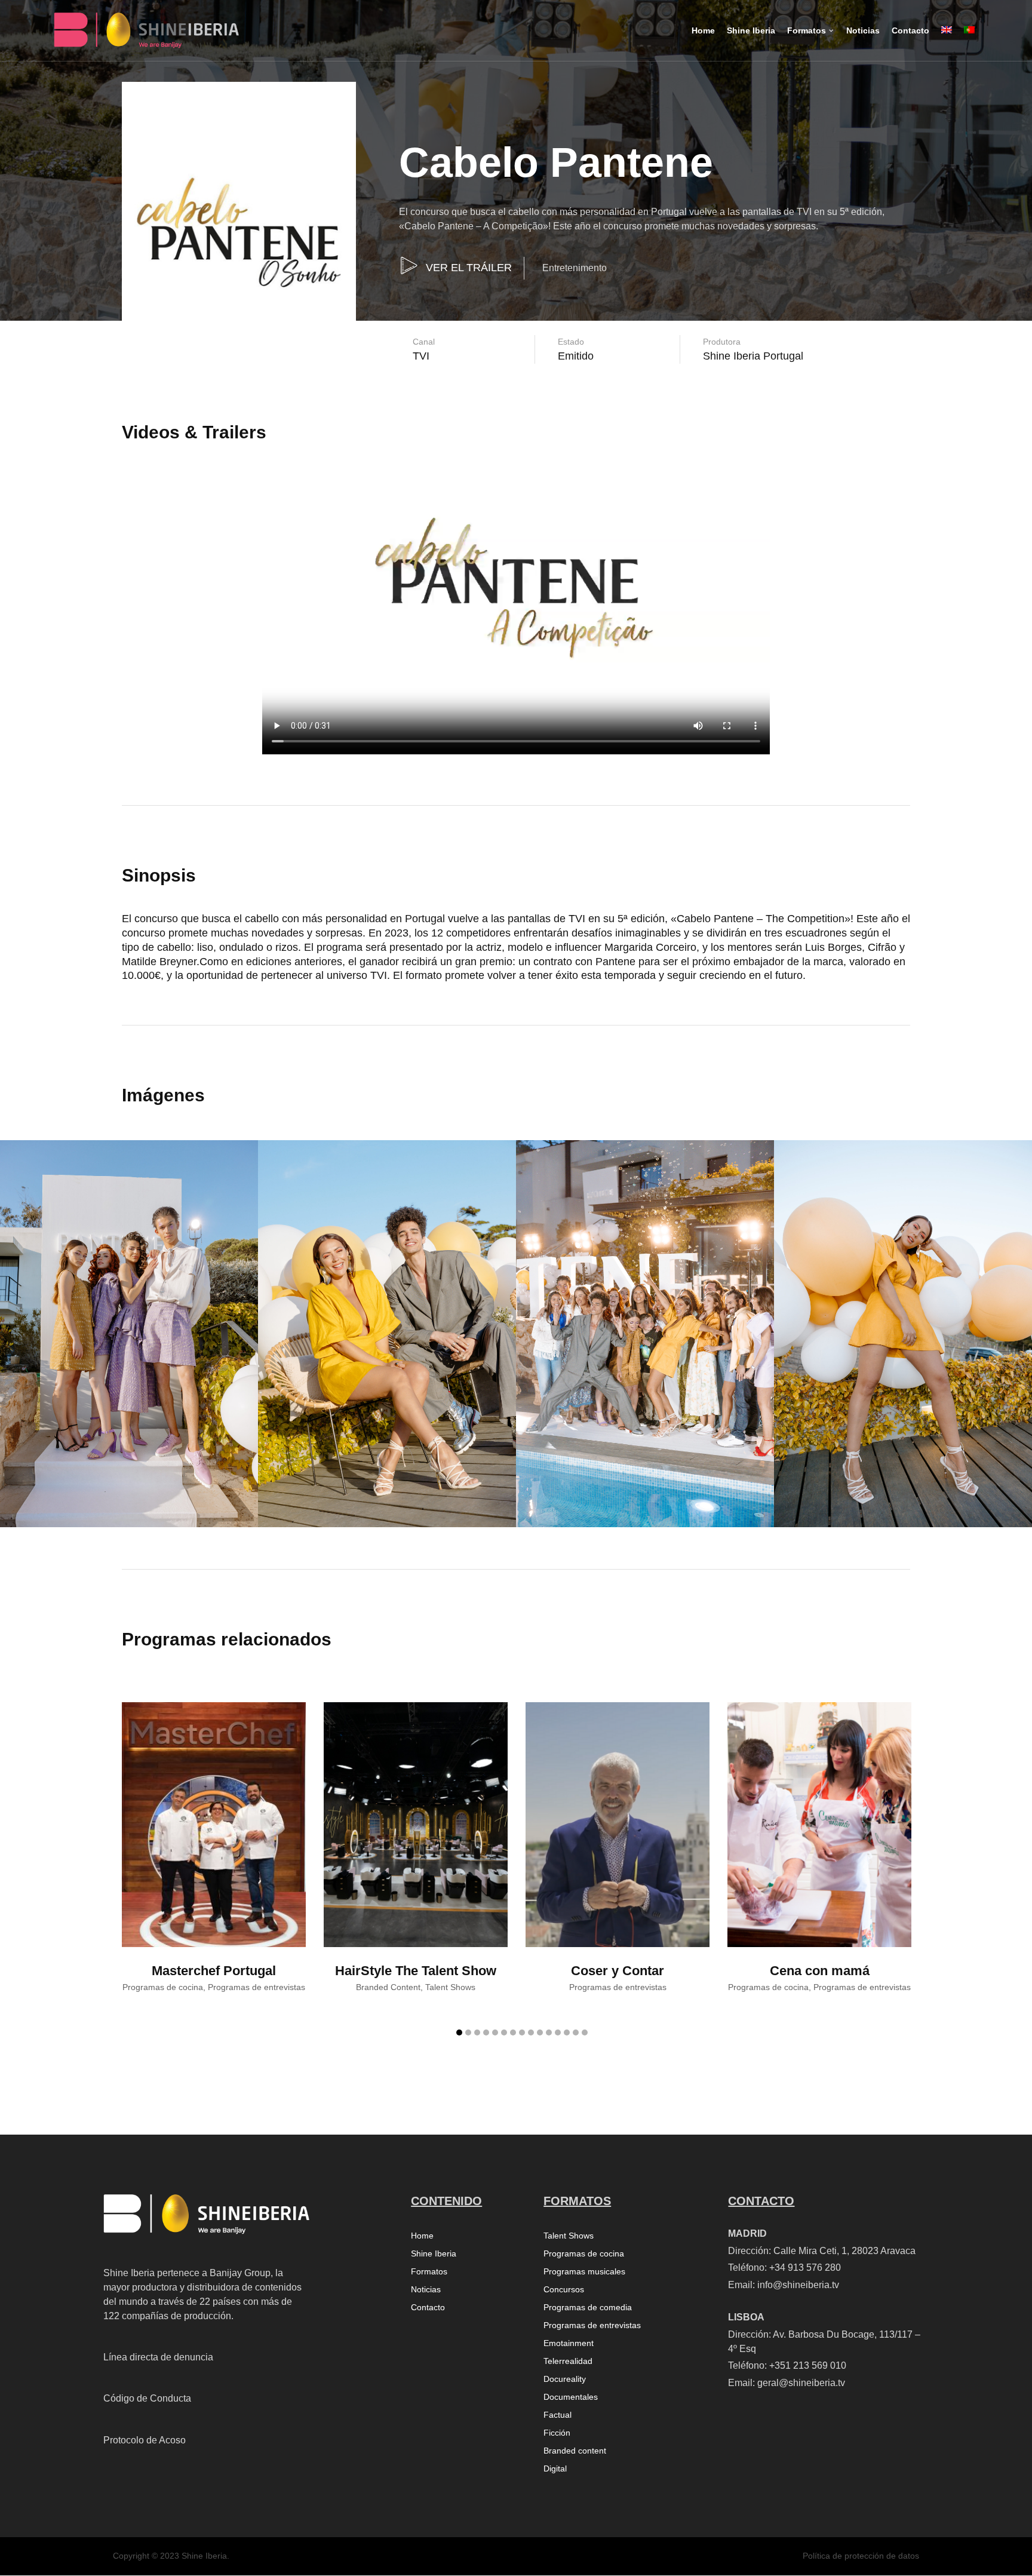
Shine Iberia (434, 2254)
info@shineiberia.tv (798, 2285)
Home (422, 2236)
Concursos (564, 2290)
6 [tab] (504, 2032)
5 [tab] (495, 2032)
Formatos (429, 2272)
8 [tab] (522, 2032)
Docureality (565, 2379)
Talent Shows (569, 2236)
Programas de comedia (588, 2308)
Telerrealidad (568, 2361)
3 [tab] (477, 2032)
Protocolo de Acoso (145, 2440)
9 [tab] (531, 2032)
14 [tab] (576, 2032)
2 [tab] (468, 2032)
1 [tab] (459, 2032)
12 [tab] (558, 2032)
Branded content (575, 2451)
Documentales (571, 2397)
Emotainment (569, 2343)
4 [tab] (486, 2032)
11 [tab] (549, 2032)
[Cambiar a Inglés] (947, 40)
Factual (558, 2415)
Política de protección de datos (861, 2556)
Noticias (426, 2290)
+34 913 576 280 (805, 2268)
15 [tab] (585, 2032)
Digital (555, 2469)
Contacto (428, 2308)
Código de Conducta (147, 2398)
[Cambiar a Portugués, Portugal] (969, 40)
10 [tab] (540, 2032)
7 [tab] (513, 2032)
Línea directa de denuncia (158, 2357)
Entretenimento (575, 268)
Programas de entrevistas (592, 2325)
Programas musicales (584, 2272)
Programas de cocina (584, 2254)
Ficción (557, 2433)
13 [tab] (567, 2032)
